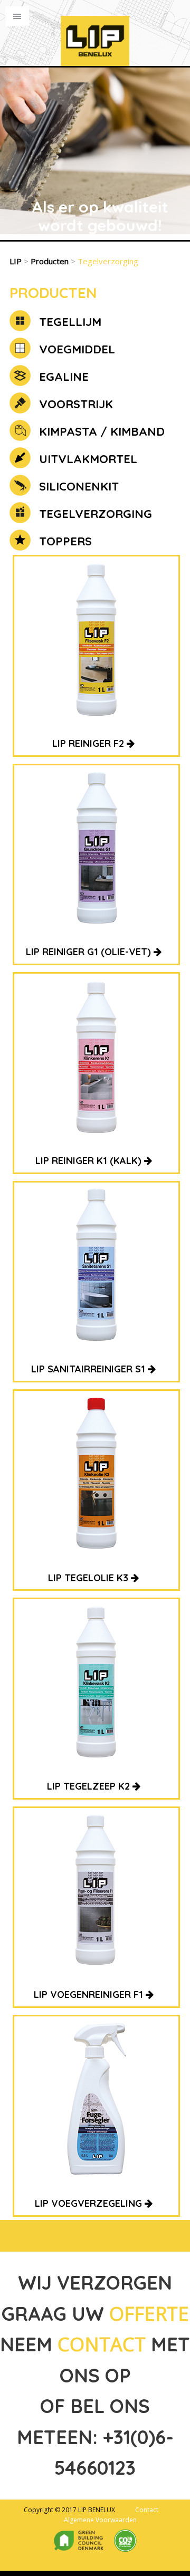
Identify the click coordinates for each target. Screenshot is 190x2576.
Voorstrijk (74, 404)
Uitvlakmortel (87, 459)
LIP (16, 261)
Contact (147, 2510)
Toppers (64, 541)
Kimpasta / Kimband (100, 431)
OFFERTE (149, 2314)
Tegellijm (69, 322)
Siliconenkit (77, 486)
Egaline (62, 377)
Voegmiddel (75, 349)
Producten (50, 261)
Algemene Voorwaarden (100, 2520)
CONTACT (102, 2344)
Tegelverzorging (94, 514)
